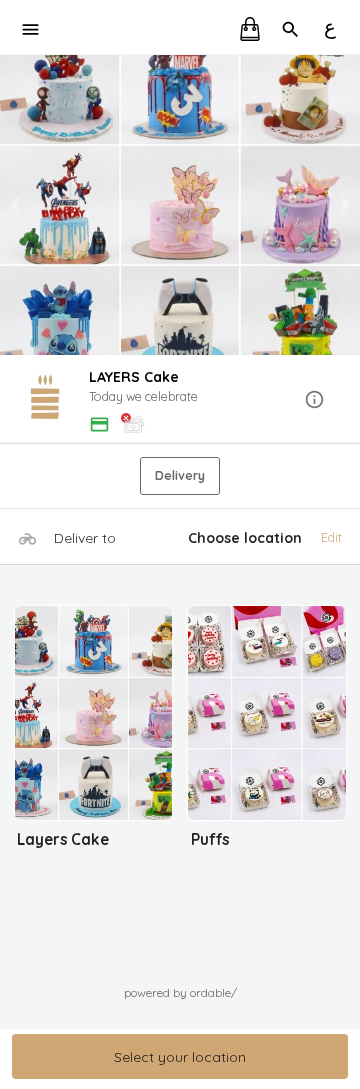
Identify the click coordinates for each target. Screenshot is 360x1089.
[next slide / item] (346, 205)
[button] (180, 400)
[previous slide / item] (14, 205)
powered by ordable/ (180, 992)
